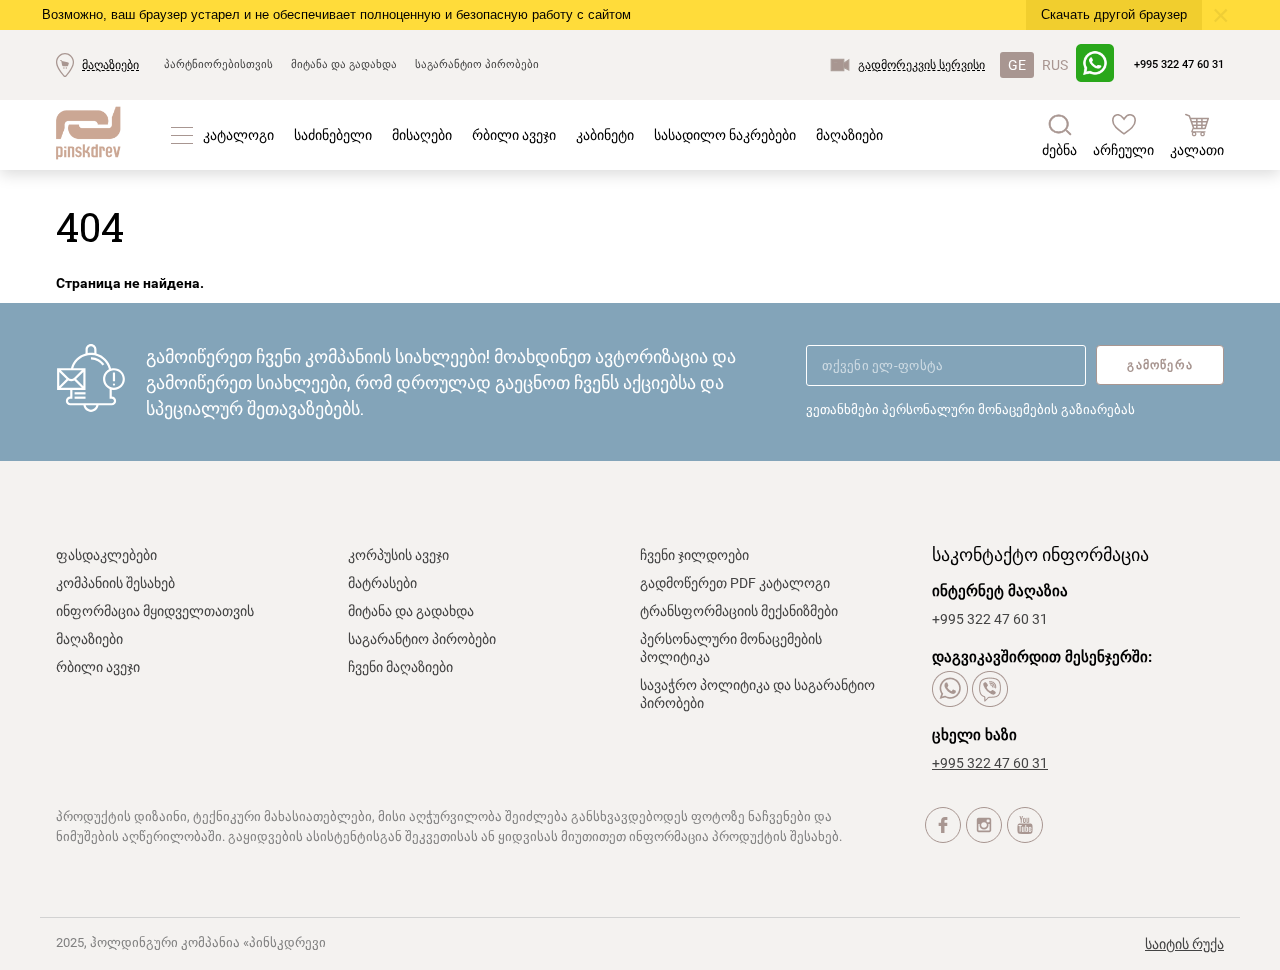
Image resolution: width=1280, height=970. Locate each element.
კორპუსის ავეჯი (398, 555)
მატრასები (382, 583)
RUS (1055, 65)
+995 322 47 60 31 (1179, 64)
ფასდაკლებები (106, 555)
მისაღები (422, 135)
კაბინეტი (605, 135)
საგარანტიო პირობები (477, 64)
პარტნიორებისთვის (218, 64)
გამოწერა (1160, 365)
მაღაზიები (110, 65)
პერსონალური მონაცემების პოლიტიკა (731, 648)
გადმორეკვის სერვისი (921, 65)
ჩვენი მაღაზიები (400, 667)
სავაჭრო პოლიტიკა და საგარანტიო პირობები (757, 694)
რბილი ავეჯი (514, 135)
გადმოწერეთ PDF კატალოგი (735, 583)
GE (1017, 65)
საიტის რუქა (1184, 944)
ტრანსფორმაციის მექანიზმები (739, 611)
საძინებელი (333, 135)
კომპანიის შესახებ (115, 583)
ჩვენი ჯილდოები (694, 555)
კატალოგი (238, 135)
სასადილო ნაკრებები (725, 135)
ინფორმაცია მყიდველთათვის (155, 611)
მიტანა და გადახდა (344, 64)
